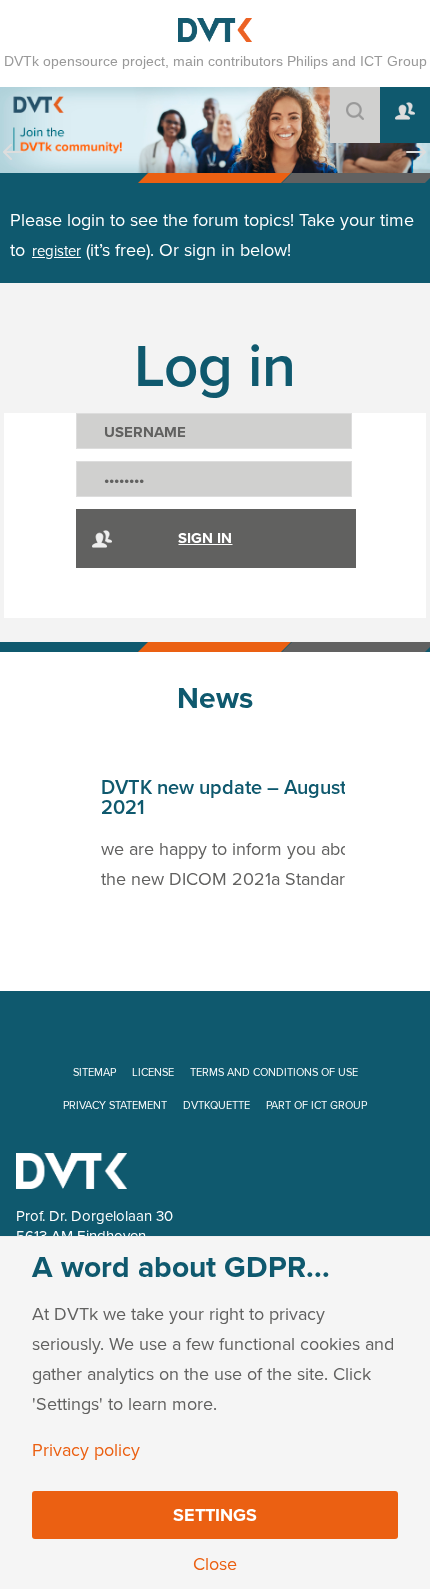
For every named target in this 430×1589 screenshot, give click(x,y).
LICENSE (153, 1072)
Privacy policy (86, 1450)
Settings (215, 1515)
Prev (13, 171)
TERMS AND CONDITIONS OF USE (274, 1072)
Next (416, 171)
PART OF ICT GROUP (316, 1105)
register (56, 251)
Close (215, 1564)
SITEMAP (94, 1072)
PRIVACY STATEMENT (115, 1105)
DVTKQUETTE (216, 1105)
